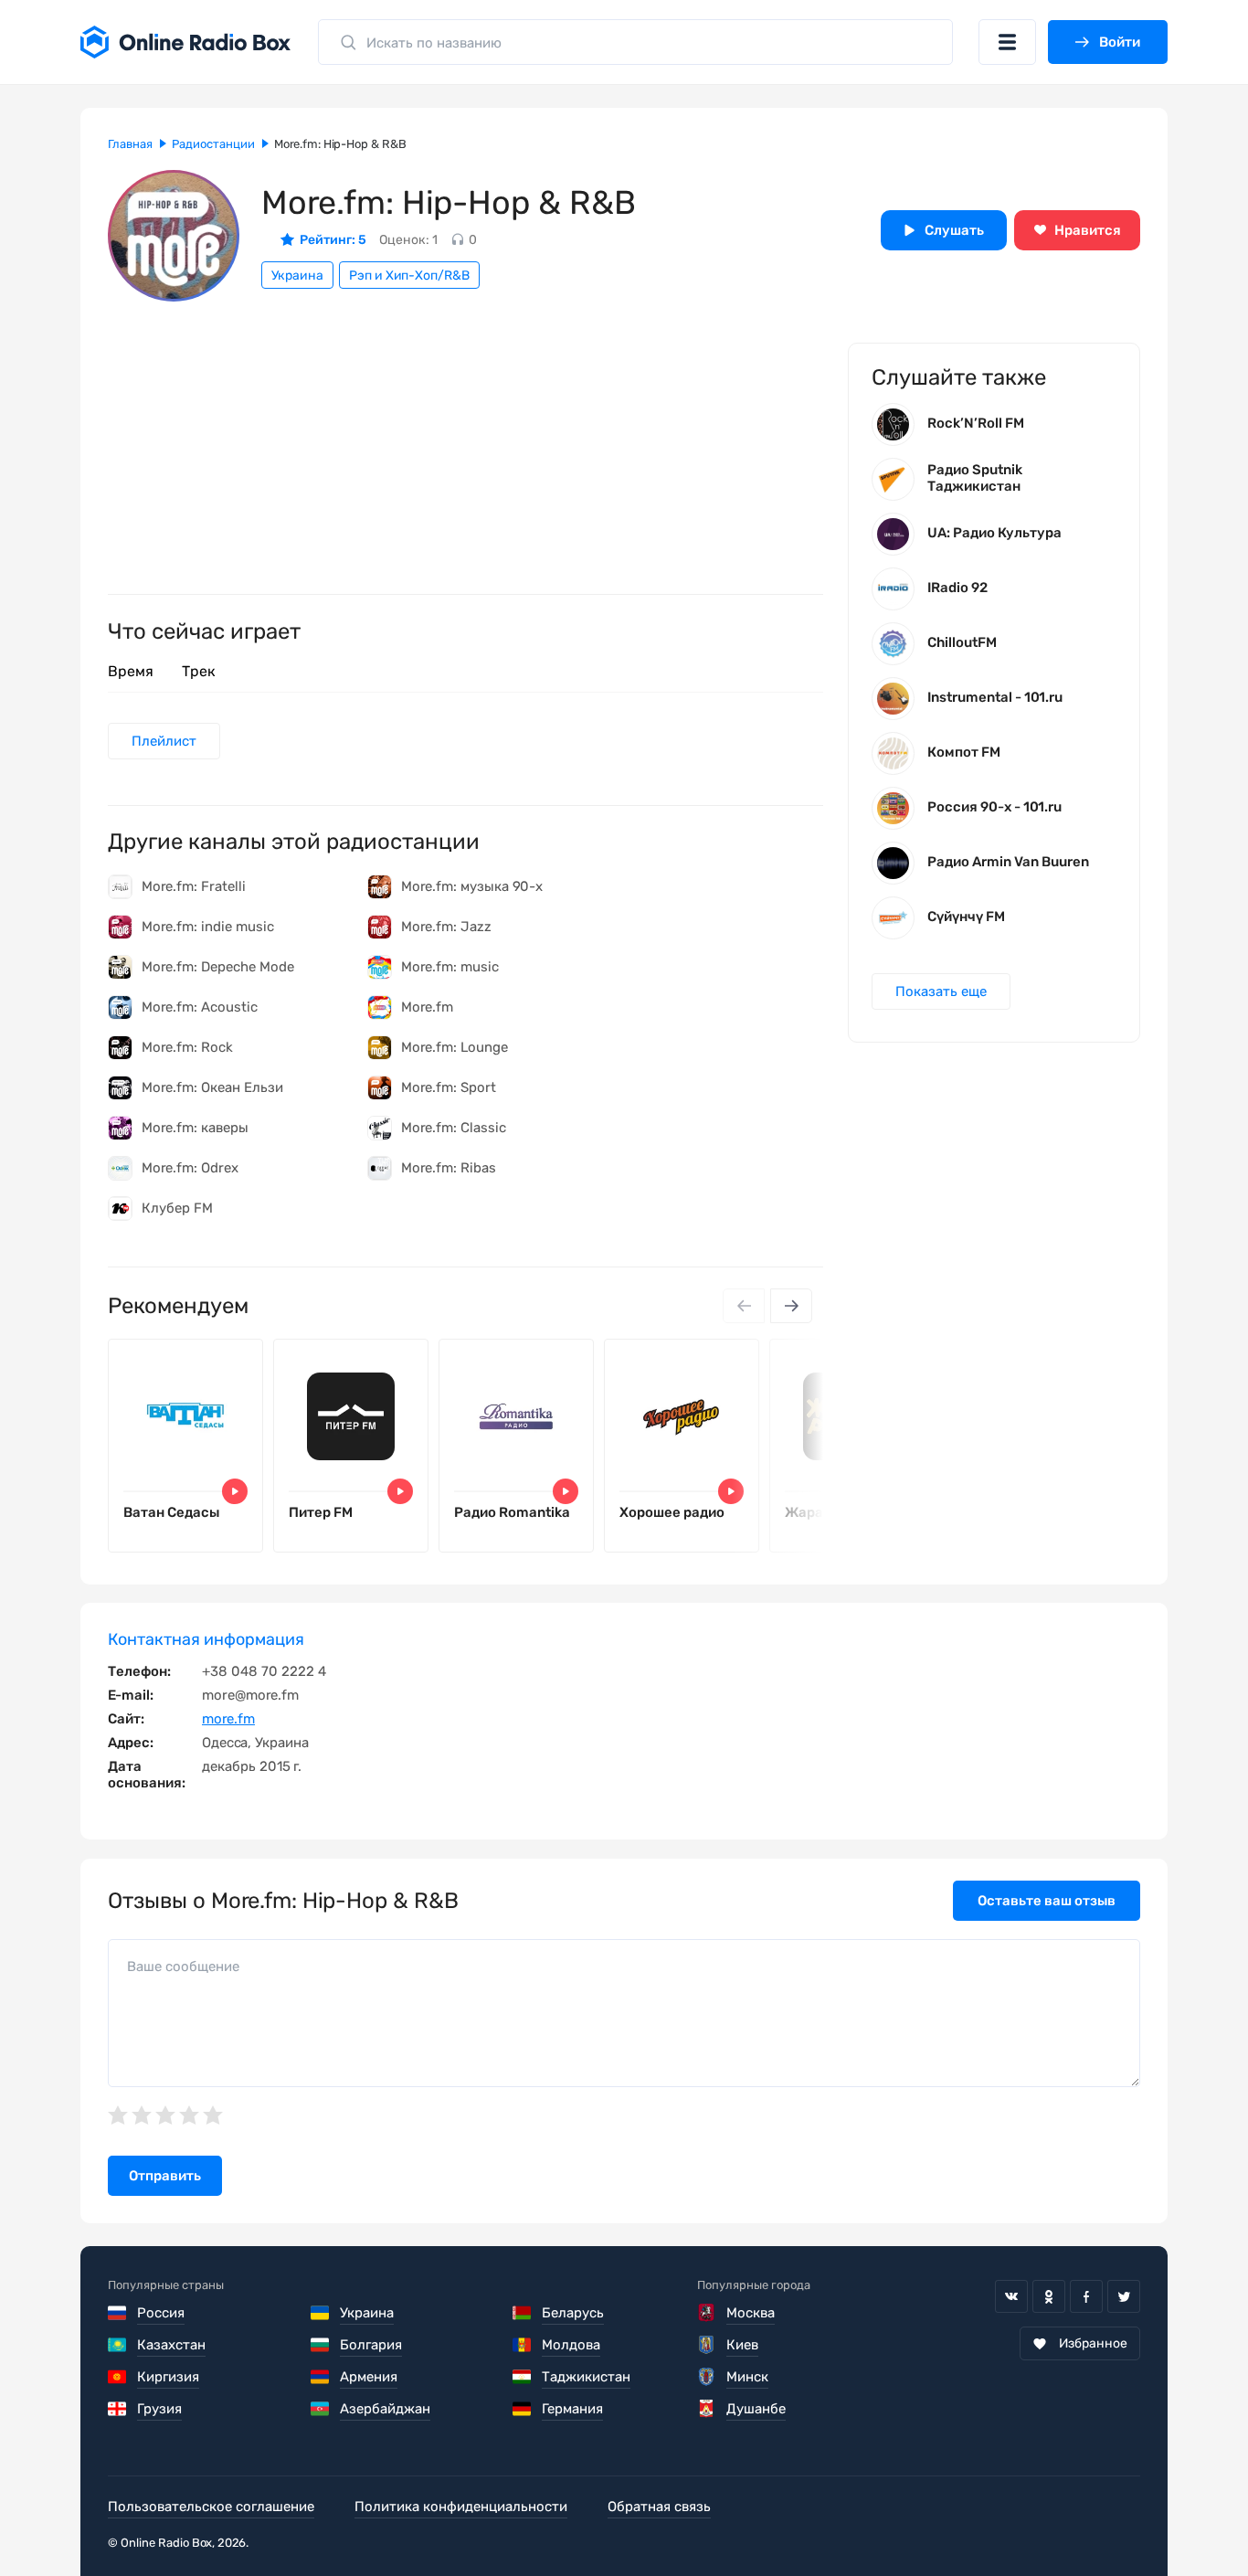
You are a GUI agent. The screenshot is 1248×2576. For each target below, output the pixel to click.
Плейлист (164, 741)
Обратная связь (659, 2507)
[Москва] (707, 2313)
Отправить (165, 2176)
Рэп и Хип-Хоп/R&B (409, 276)
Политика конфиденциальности (461, 2507)
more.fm (228, 1719)
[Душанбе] (707, 2409)
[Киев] (707, 2345)
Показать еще (941, 991)
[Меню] (1007, 42)
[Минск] (707, 2377)
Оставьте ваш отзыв (1047, 1901)
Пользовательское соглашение (211, 2507)
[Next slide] (791, 1306)
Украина (297, 276)
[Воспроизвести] (235, 1491)
